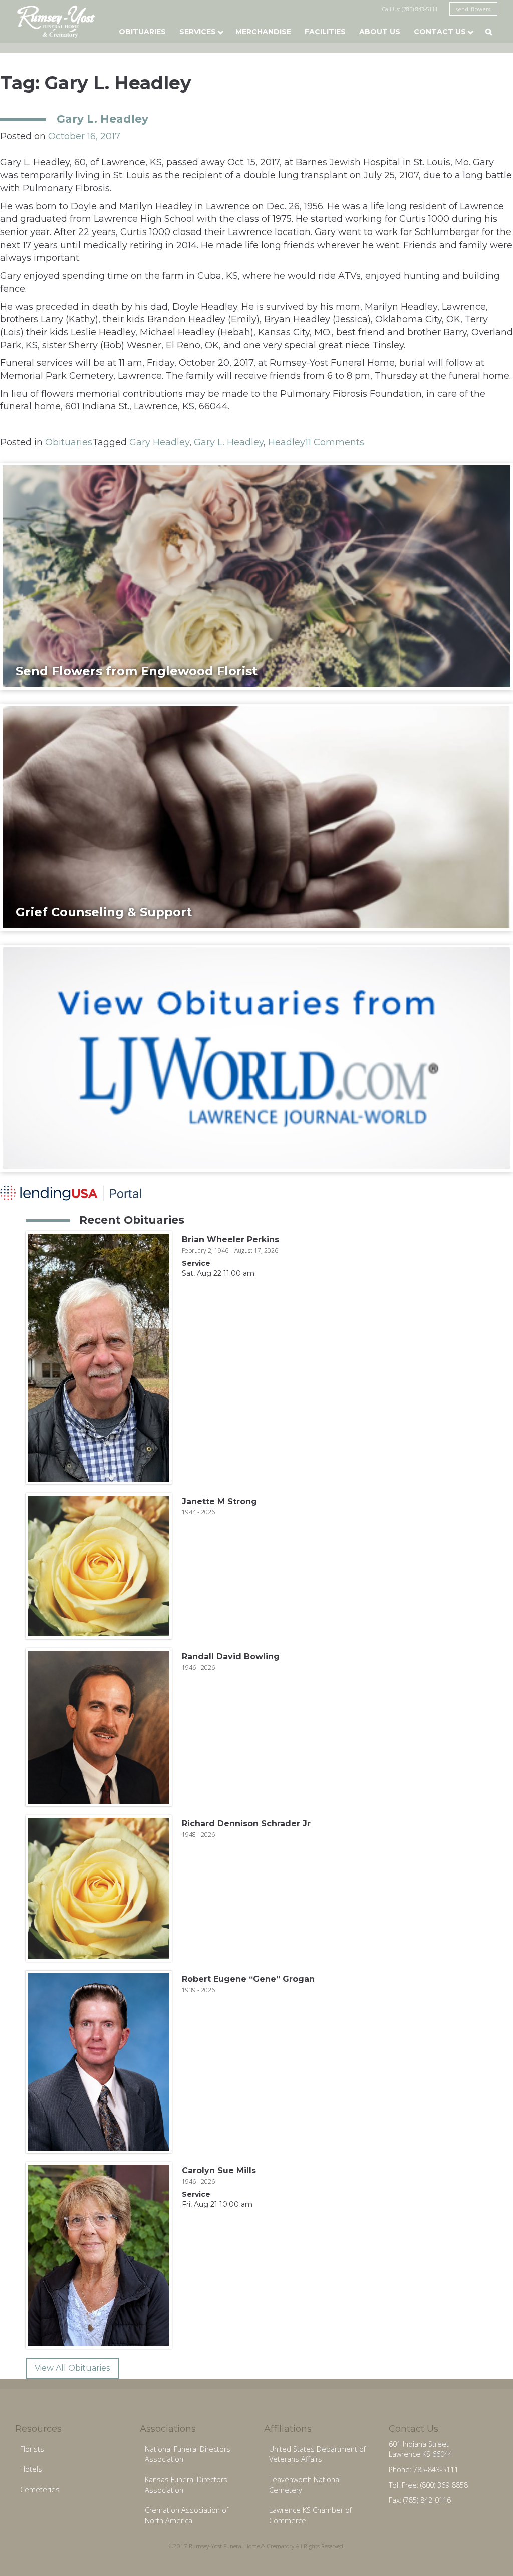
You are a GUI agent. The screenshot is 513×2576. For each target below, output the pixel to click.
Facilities (325, 32)
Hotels (31, 2469)
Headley (287, 442)
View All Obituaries (72, 2368)
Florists (32, 2449)
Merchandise (263, 32)
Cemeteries (40, 2490)
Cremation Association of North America (187, 2515)
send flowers (473, 9)
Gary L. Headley (102, 119)
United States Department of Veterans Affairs (317, 2454)
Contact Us (440, 32)
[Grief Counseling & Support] (256, 817)
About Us (380, 32)
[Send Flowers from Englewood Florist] (256, 576)
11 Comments (335, 442)
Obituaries (142, 32)
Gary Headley (159, 442)
